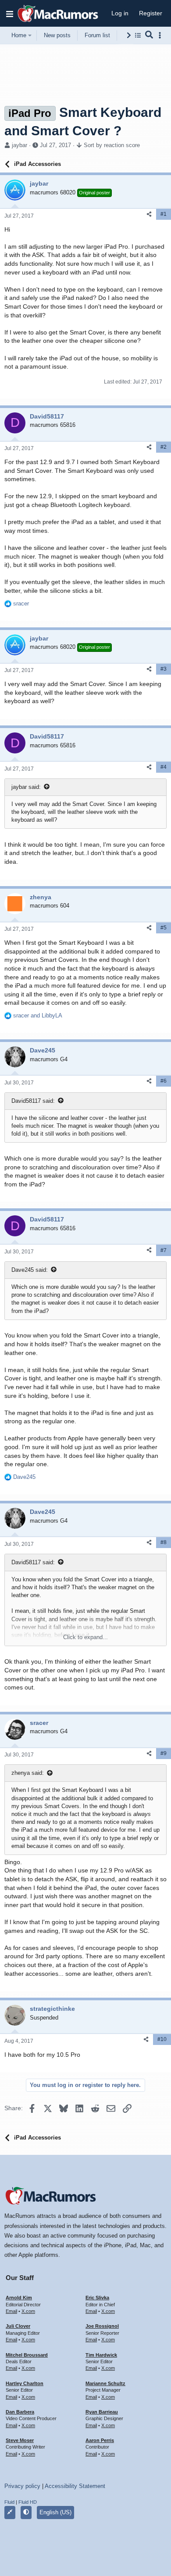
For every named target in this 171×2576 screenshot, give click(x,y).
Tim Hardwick (101, 2355)
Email (11, 2311)
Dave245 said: (30, 1270)
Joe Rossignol (102, 2326)
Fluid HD (28, 2502)
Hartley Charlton (25, 2383)
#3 (164, 669)
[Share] (149, 214)
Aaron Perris (100, 2440)
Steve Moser (20, 2440)
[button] (10, 14)
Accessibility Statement (75, 2486)
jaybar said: (26, 787)
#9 (164, 1753)
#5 (164, 928)
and (38, 1015)
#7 (164, 1250)
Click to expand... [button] (85, 1637)
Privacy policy (22, 2486)
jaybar (20, 145)
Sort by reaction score (112, 145)
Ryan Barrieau (102, 2412)
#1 (164, 214)
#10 (162, 2039)
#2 (164, 447)
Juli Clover (18, 2326)
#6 (164, 1081)
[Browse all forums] (138, 35)
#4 (164, 767)
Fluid (9, 2502)
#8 (164, 1542)
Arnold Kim (19, 2298)
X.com (28, 2311)
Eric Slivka (97, 2298)
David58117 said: (33, 1101)
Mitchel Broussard (27, 2355)
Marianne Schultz (105, 2383)
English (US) (55, 2512)
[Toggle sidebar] (161, 35)
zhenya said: (28, 1773)
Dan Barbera (20, 2412)
